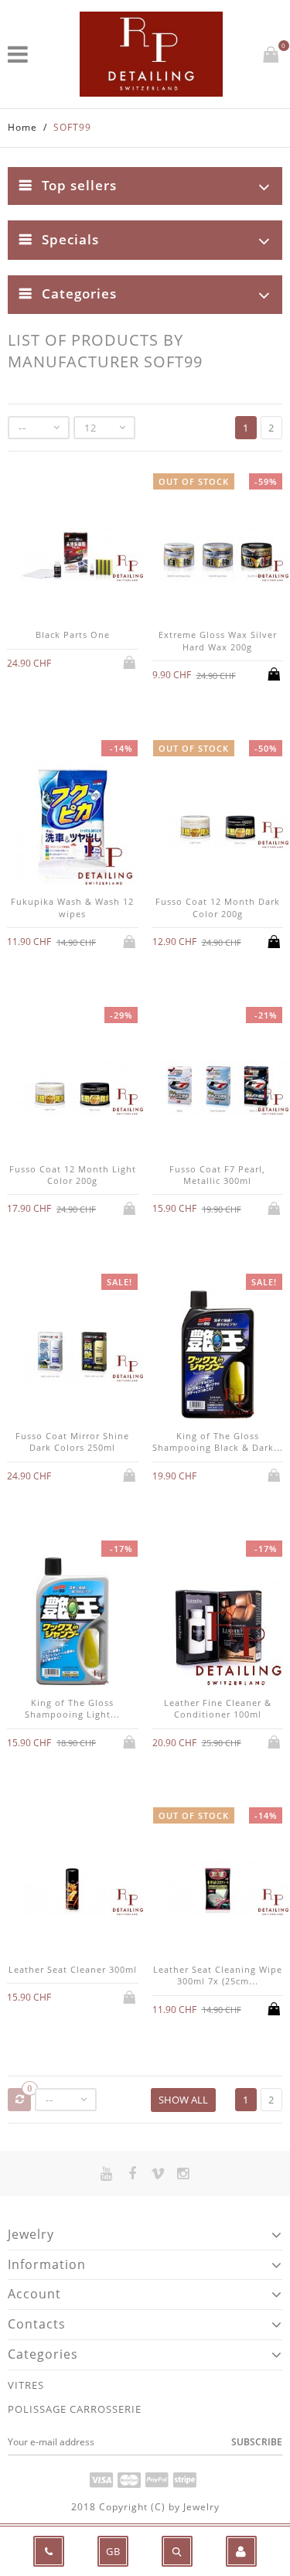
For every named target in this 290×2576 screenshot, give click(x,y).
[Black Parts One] (73, 556)
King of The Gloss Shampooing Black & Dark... (218, 1442)
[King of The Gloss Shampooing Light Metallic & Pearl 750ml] (73, 1623)
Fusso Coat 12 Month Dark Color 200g (218, 907)
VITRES (26, 2385)
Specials (70, 239)
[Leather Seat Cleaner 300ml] (73, 1890)
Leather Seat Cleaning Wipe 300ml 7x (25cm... (218, 1975)
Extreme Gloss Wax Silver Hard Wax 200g (218, 640)
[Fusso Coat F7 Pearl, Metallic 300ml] (218, 1090)
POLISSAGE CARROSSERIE (75, 2409)
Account (34, 2294)
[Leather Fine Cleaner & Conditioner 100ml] (218, 1623)
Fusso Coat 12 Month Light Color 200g (73, 1175)
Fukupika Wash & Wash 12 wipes (72, 907)
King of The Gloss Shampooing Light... (72, 1708)
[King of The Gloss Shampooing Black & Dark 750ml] (218, 1356)
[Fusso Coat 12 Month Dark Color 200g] (218, 823)
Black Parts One (73, 635)
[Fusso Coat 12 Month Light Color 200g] (73, 1090)
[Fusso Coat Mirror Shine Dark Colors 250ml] (73, 1356)
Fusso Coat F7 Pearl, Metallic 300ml (217, 1175)
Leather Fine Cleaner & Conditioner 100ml (218, 1708)
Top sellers (79, 185)
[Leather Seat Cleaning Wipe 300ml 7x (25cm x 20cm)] (218, 1890)
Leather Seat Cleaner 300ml (73, 1969)
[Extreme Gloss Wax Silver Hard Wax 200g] (218, 556)
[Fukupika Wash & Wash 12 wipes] (73, 823)
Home (22, 127)
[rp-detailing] (151, 54)
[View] (73, 661)
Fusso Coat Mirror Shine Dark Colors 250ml (72, 1442)
